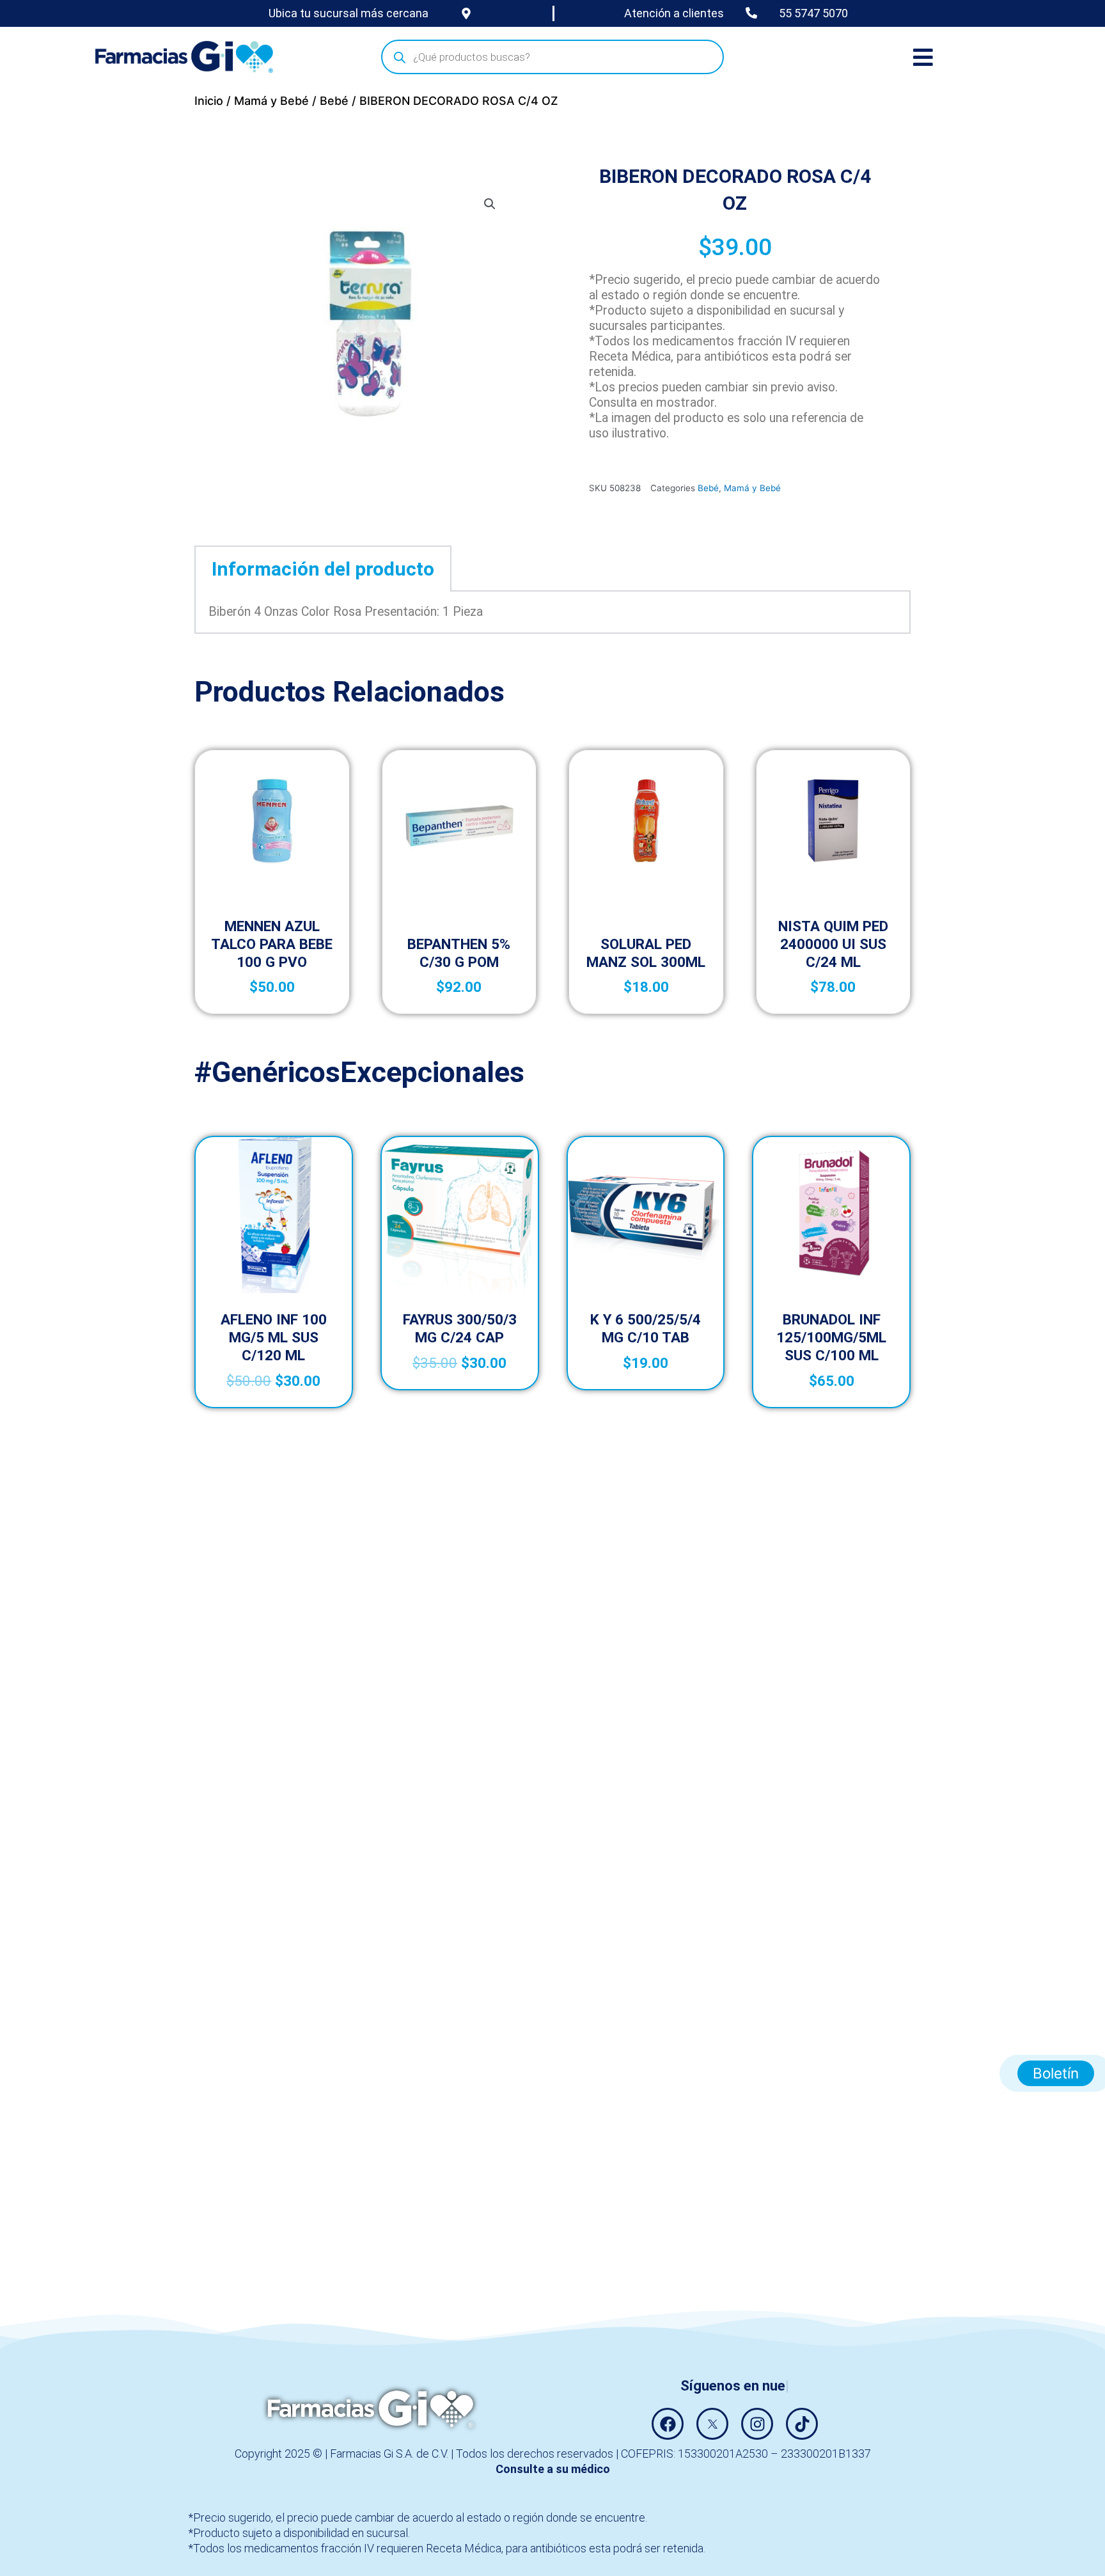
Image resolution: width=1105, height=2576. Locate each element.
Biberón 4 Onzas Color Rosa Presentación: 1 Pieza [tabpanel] (346, 612)
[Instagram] (757, 2424)
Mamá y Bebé (271, 101)
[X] (712, 2424)
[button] (490, 204)
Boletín (1056, 2073)
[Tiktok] (802, 2424)
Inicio (209, 101)
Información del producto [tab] (323, 569)
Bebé (334, 101)
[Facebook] (668, 2424)
